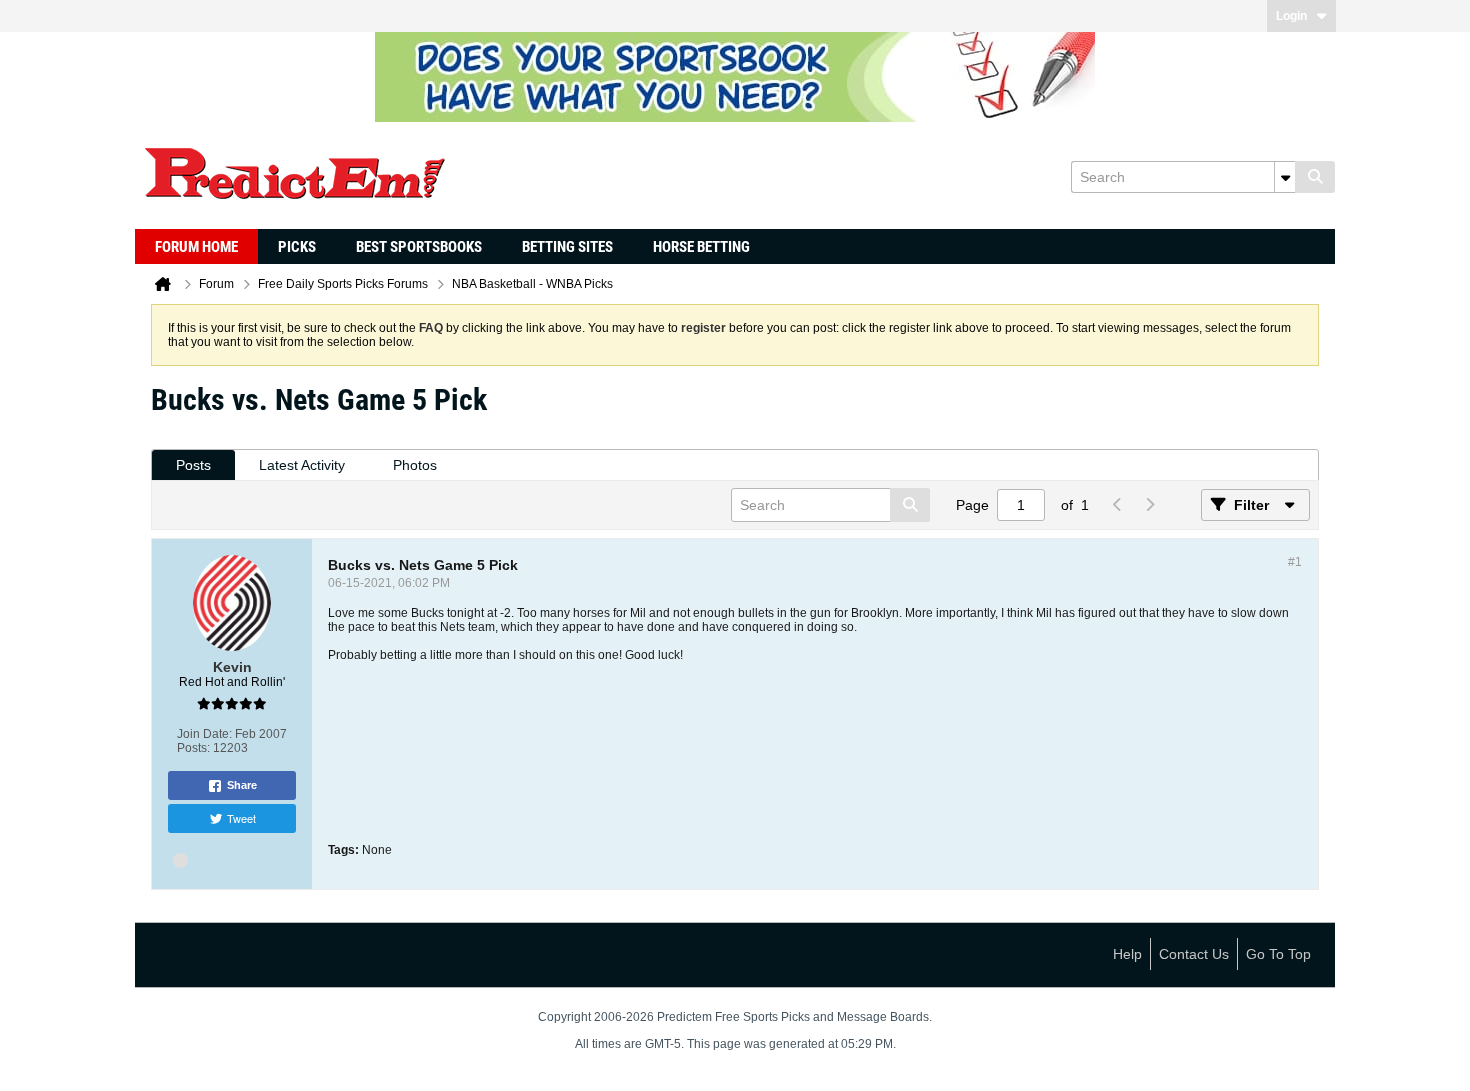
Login (1291, 16)
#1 (1295, 562)
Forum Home (196, 247)
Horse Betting (701, 247)
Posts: (193, 748)
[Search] (1315, 177)
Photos (415, 465)
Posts (193, 465)
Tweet (241, 818)
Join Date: (204, 734)
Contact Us (1194, 954)
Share (242, 785)
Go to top (1278, 954)
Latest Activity (302, 465)
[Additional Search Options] (1285, 177)
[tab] (193, 465)
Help (1127, 954)
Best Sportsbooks (419, 247)
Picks (297, 247)
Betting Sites (567, 247)
